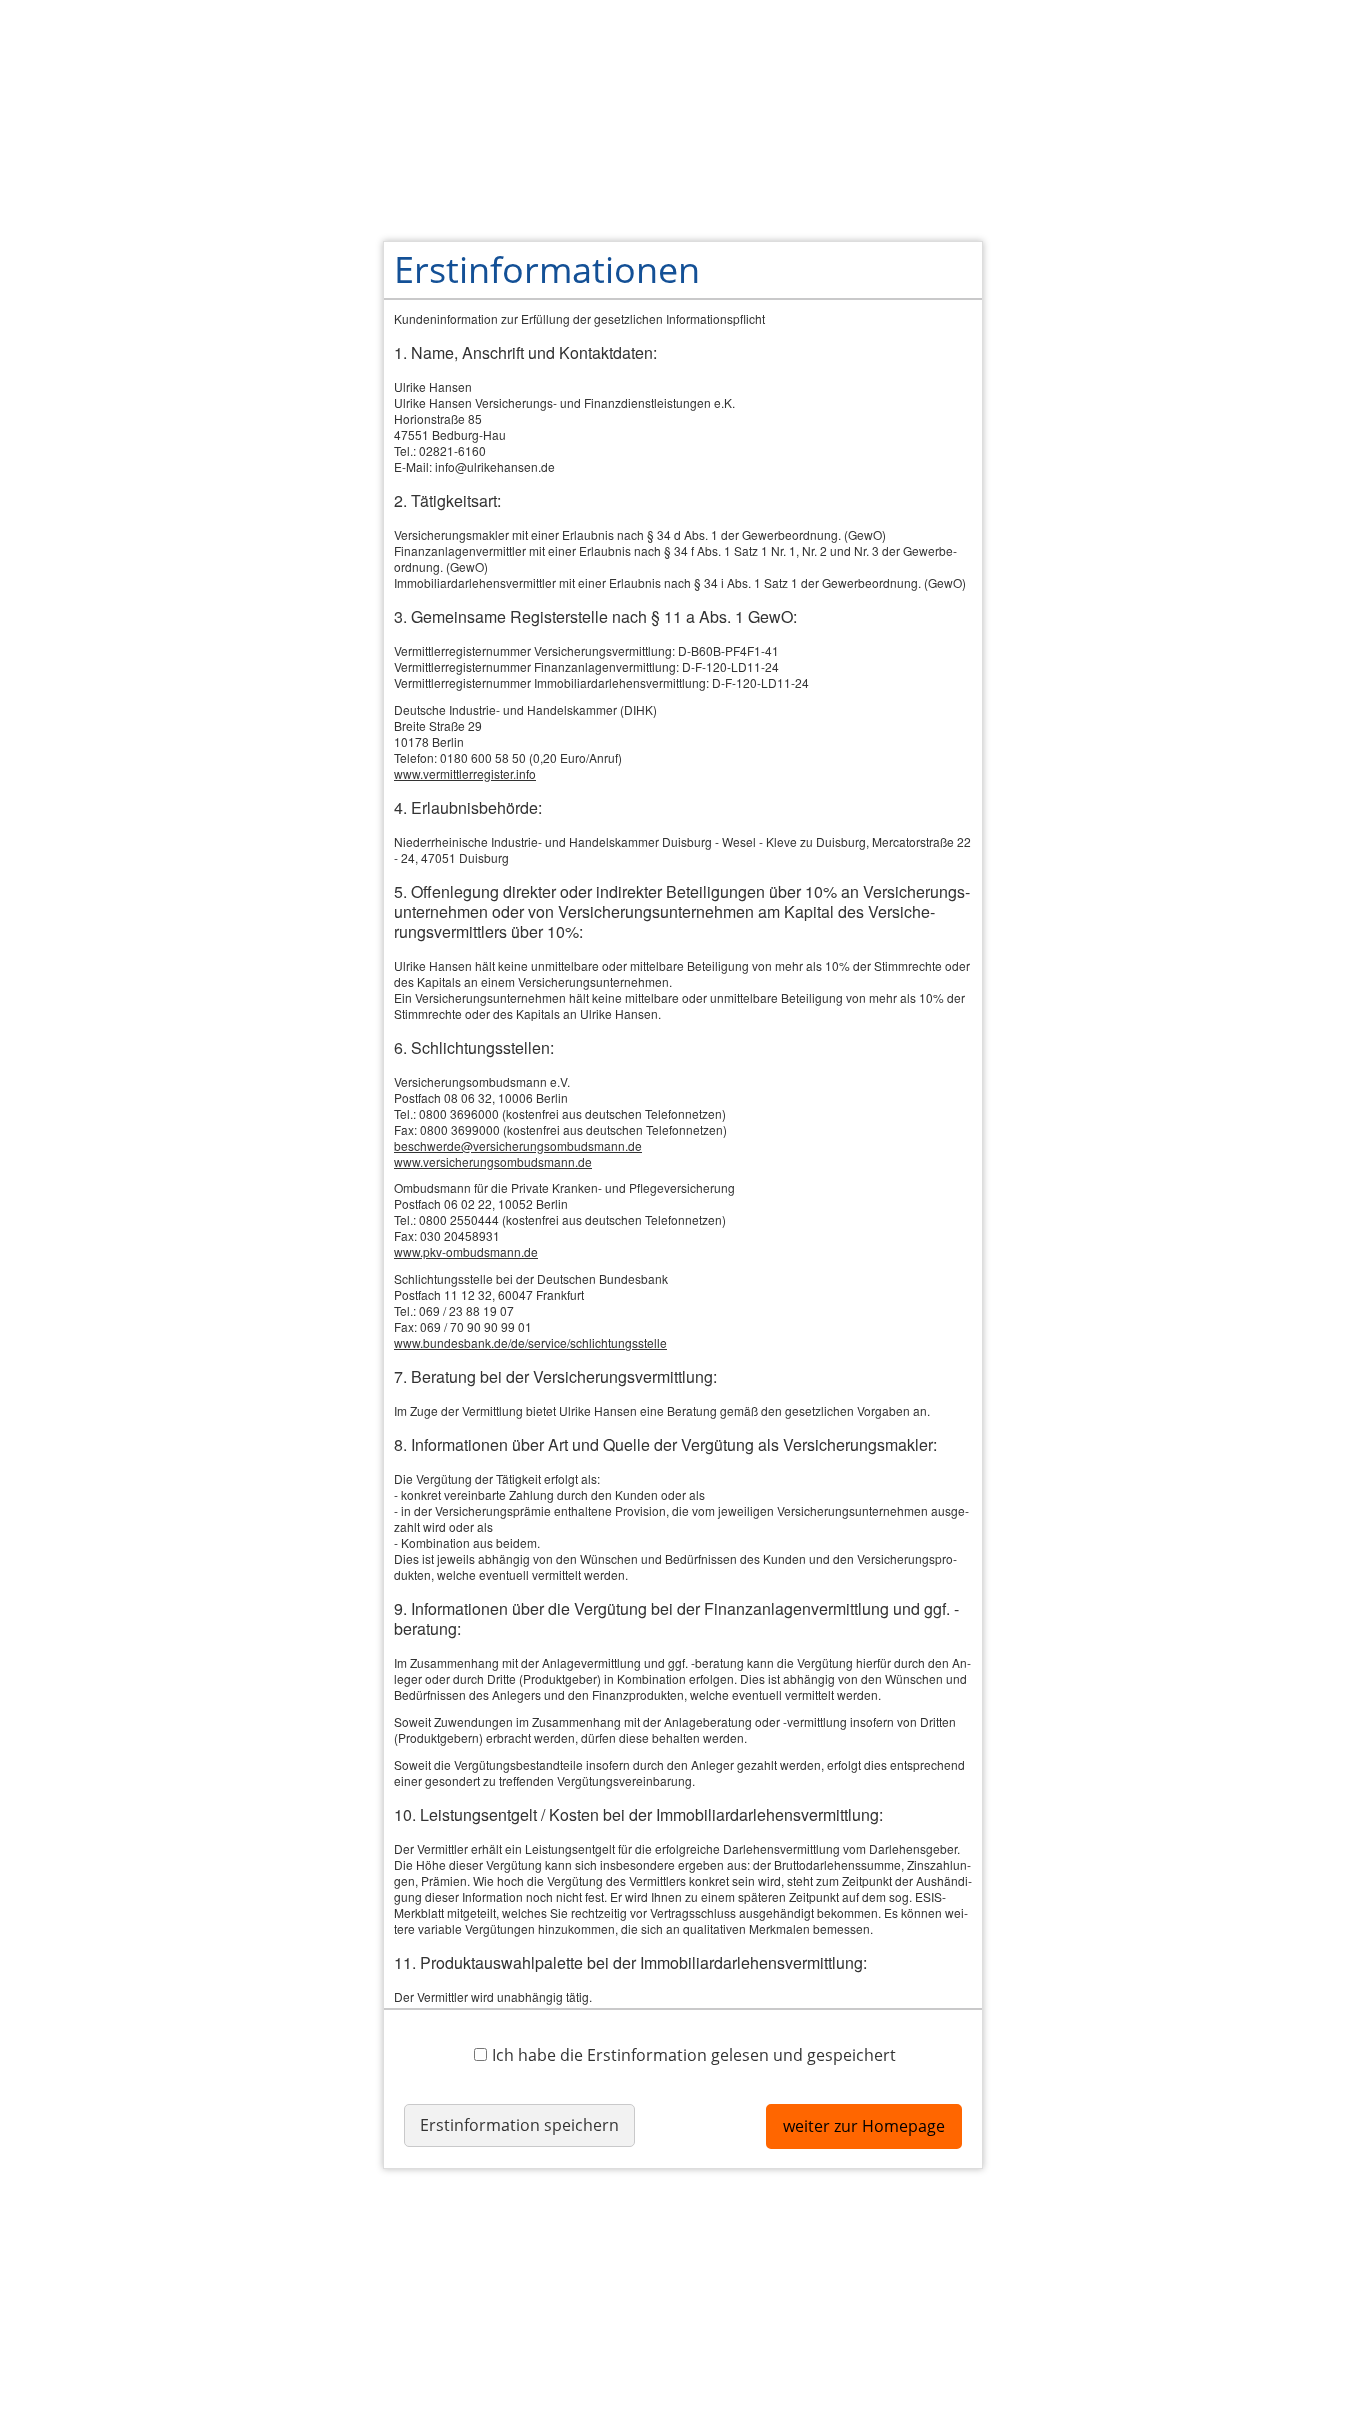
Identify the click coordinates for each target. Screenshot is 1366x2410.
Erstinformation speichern (519, 2125)
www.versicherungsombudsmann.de (493, 1161)
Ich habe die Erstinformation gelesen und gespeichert (694, 2054)
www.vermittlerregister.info (465, 773)
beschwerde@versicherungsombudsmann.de (518, 1145)
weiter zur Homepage (864, 2126)
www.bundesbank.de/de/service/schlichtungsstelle (530, 1342)
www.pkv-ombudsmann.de (466, 1251)
